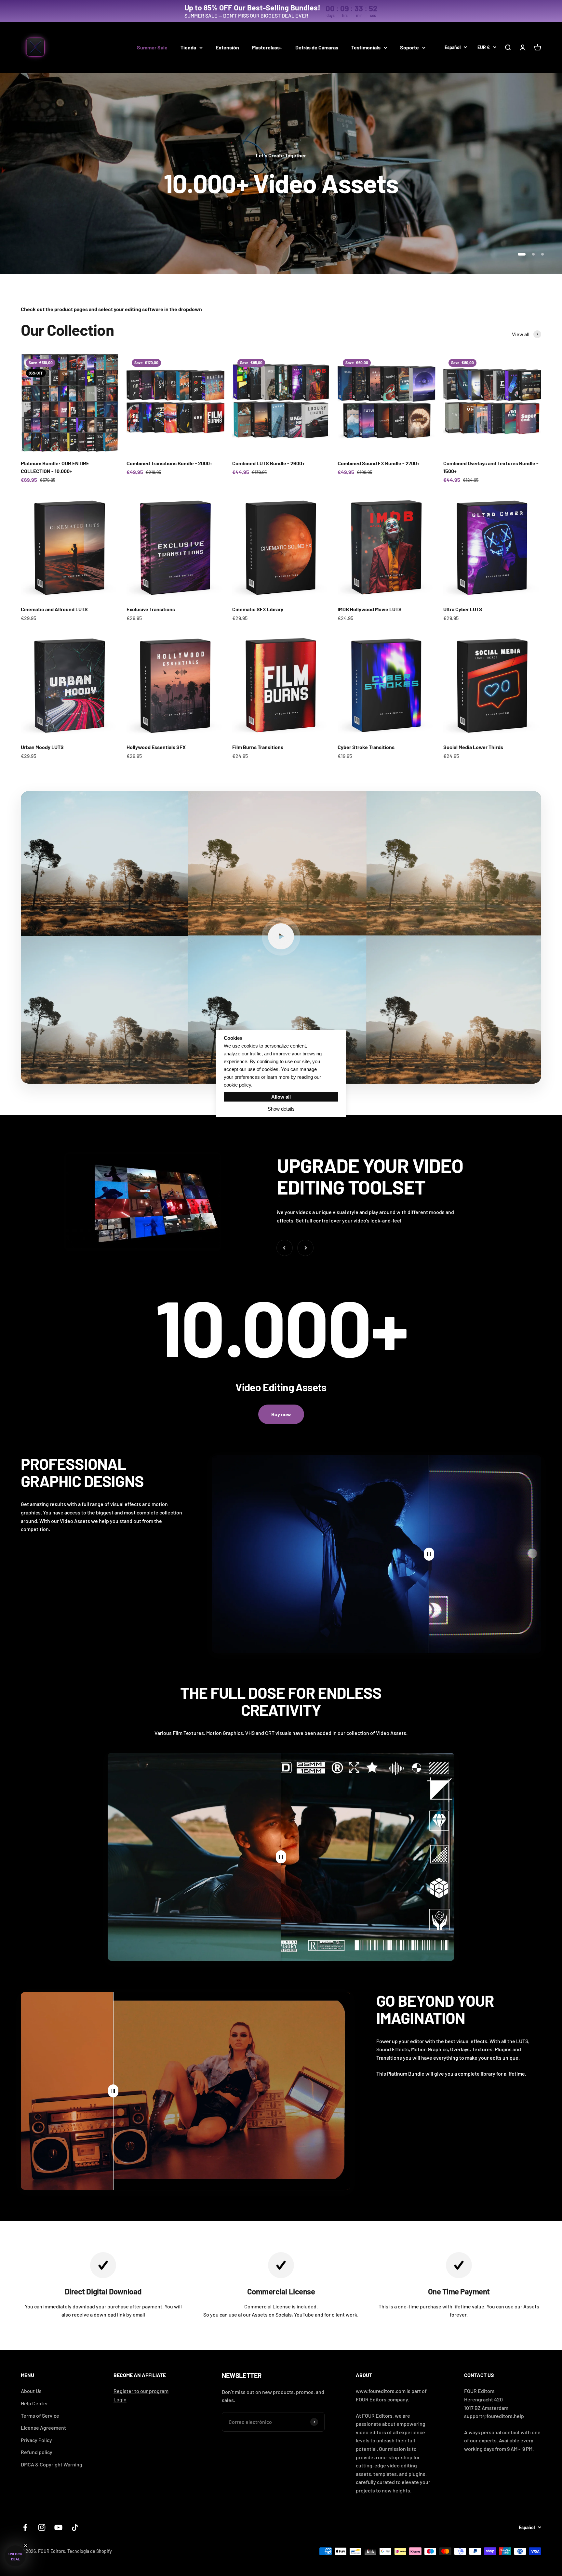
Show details (281, 1109)
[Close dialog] (344, 1196)
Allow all (281, 1097)
